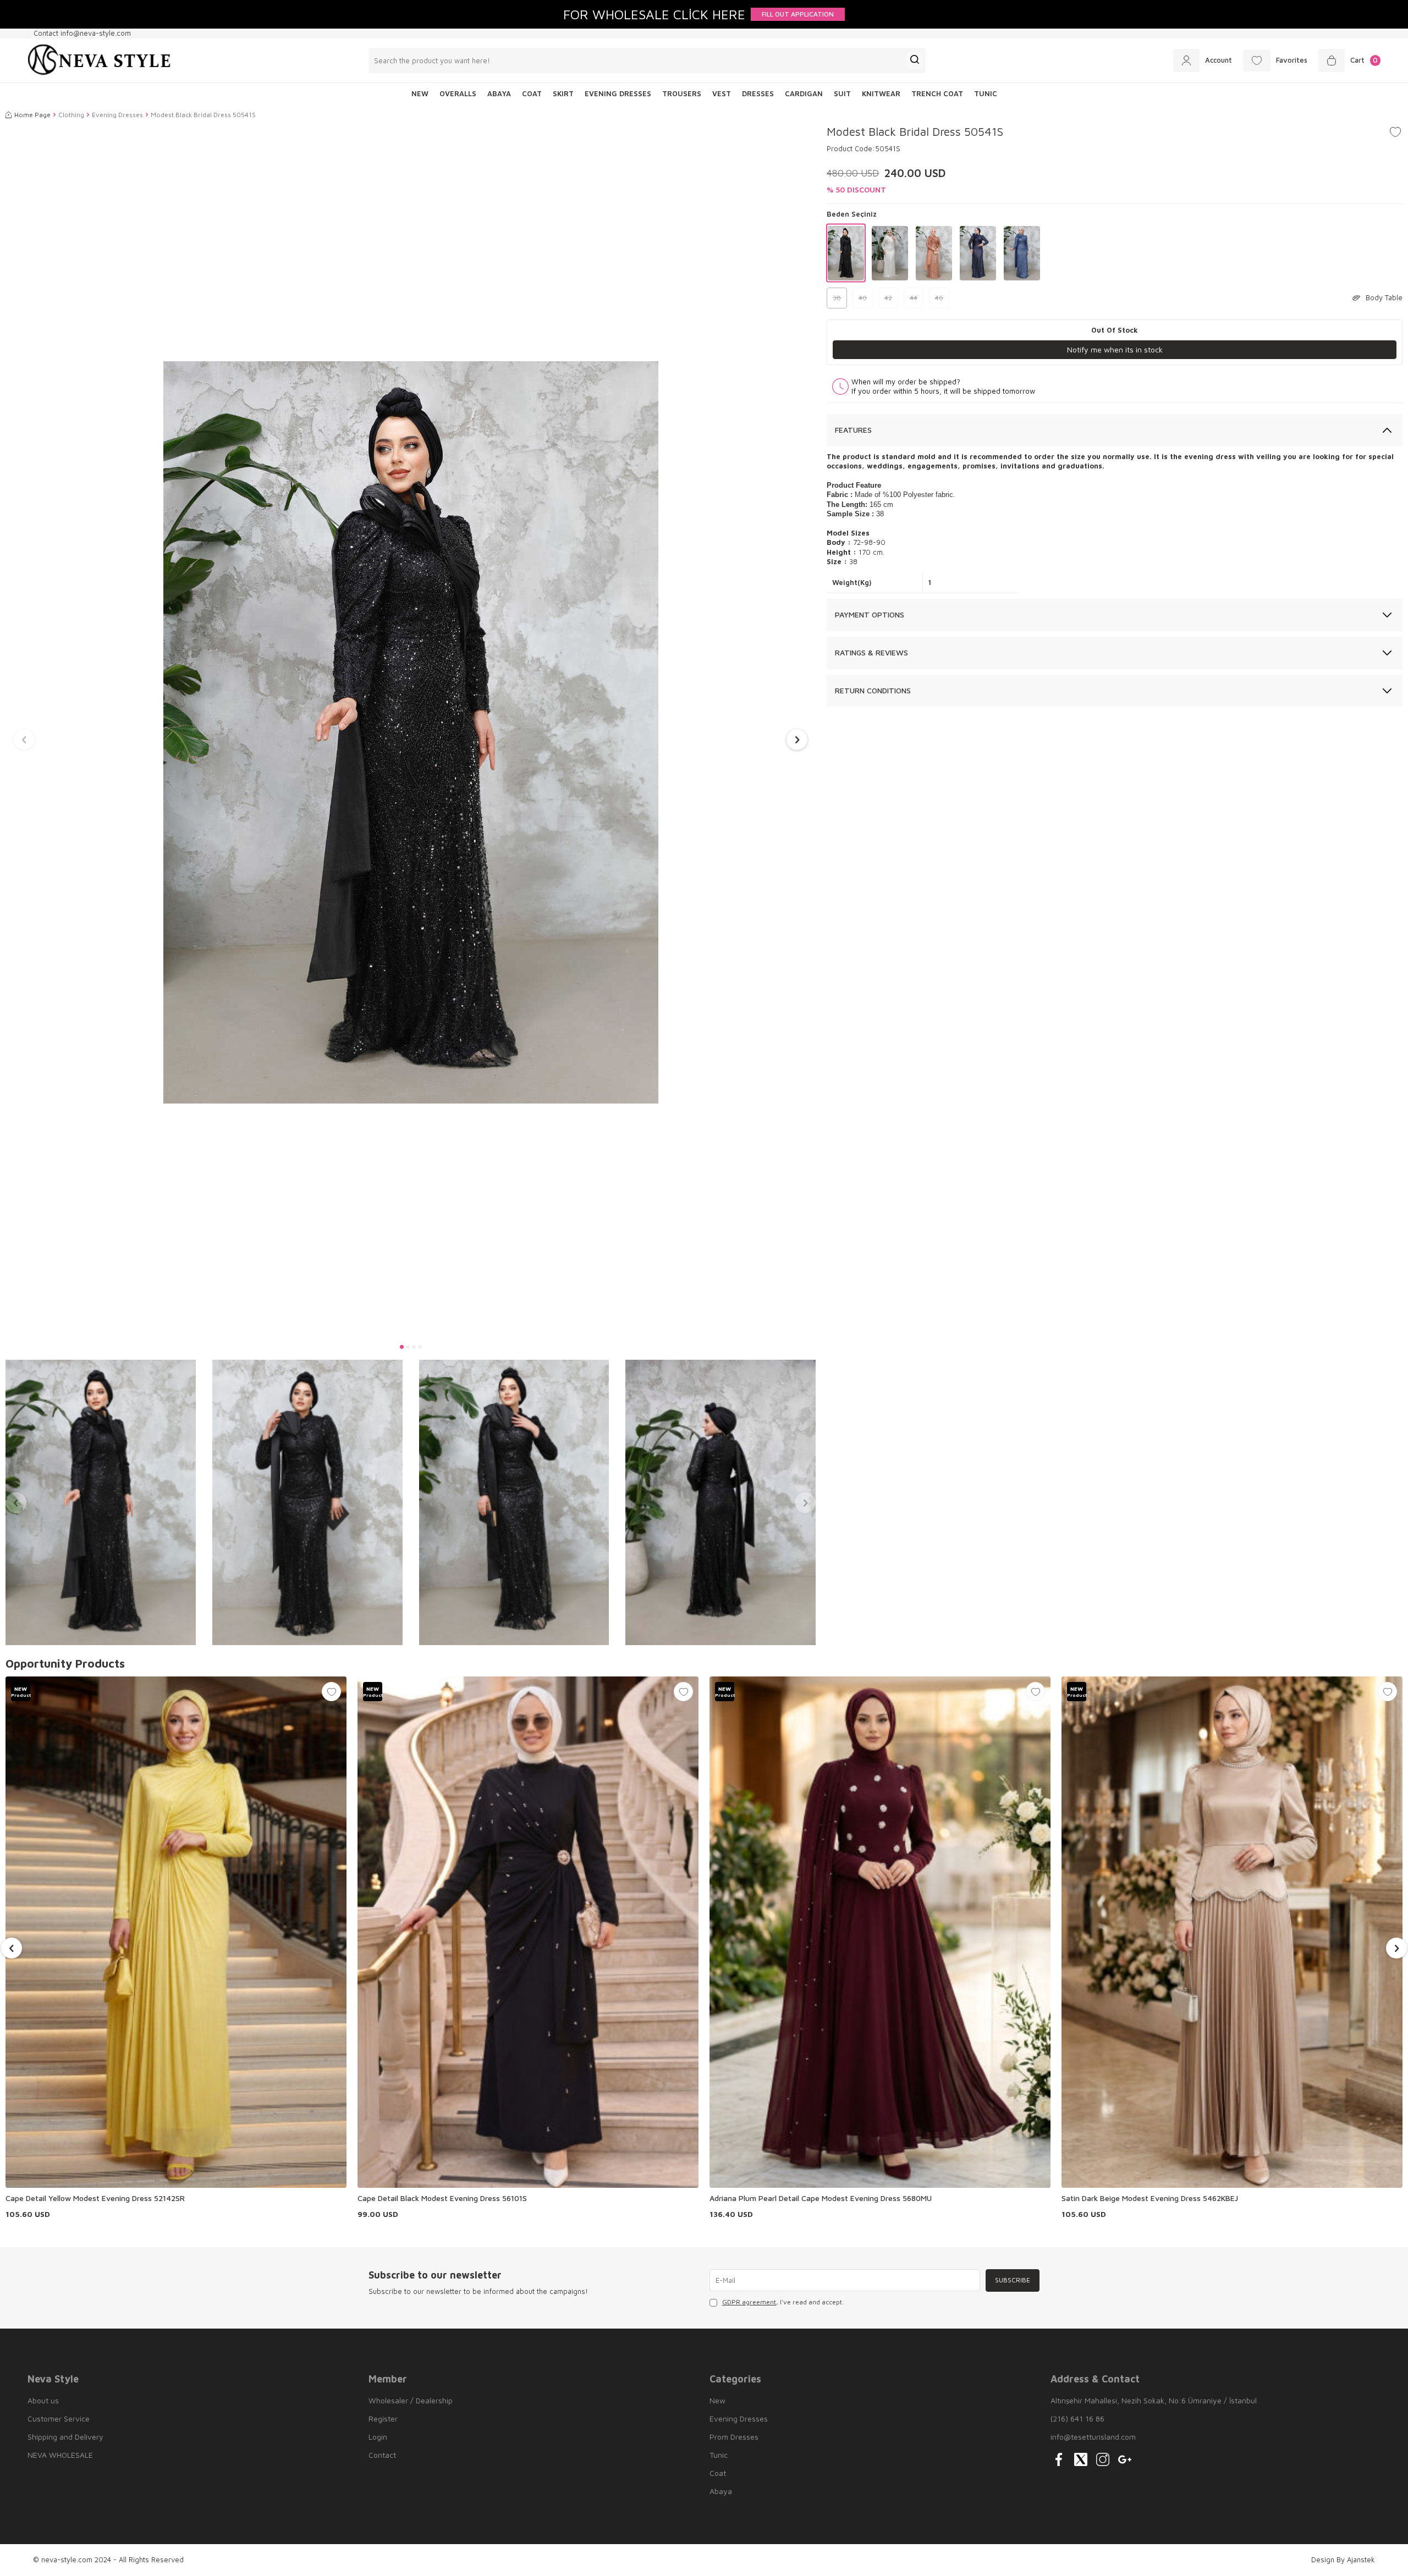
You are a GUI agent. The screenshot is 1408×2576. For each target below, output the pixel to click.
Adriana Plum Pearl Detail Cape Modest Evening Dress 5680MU (821, 2198)
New (717, 2400)
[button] (402, 1347)
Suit (842, 93)
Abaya (499, 93)
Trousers (682, 93)
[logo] (99, 60)
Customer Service (59, 2418)
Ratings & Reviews (871, 652)
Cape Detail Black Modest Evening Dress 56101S (442, 2198)
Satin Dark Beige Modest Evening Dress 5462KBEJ (1150, 2198)
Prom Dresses (734, 2437)
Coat (532, 93)
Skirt (563, 93)
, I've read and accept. (783, 2302)
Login (378, 2437)
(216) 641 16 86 (1077, 2418)
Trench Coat (937, 93)
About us (43, 2400)
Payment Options (870, 614)
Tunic (986, 93)
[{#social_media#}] (1059, 2459)
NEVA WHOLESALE (60, 2455)
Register (383, 2418)
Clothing (71, 115)
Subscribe (1013, 2280)
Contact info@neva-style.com (82, 33)
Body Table (1384, 297)
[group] (411, 732)
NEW (420, 93)
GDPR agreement (749, 2302)
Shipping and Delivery (65, 2437)
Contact (382, 2455)
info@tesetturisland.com (1093, 2437)
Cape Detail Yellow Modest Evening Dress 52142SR (95, 2198)
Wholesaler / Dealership (411, 2400)
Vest (722, 93)
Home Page (32, 115)
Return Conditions (873, 690)
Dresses (758, 93)
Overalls (458, 93)
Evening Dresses (618, 93)
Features (853, 430)
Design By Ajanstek (1343, 2560)
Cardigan (804, 93)
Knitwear (881, 93)
